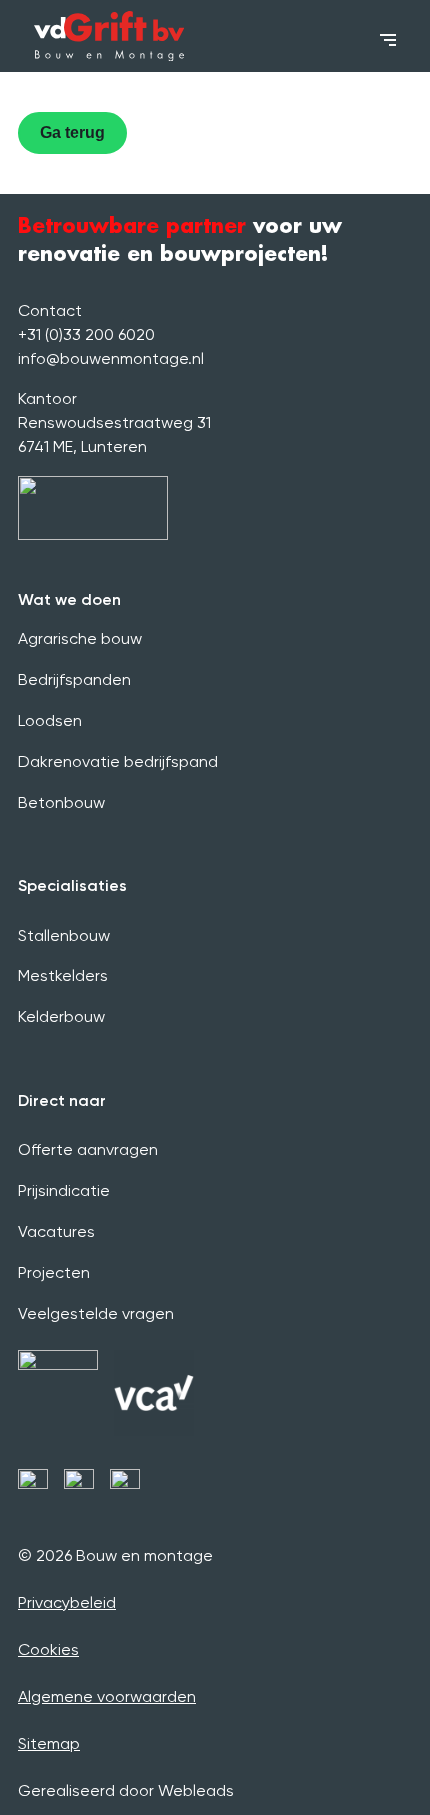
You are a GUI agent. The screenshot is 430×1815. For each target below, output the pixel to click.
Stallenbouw (64, 935)
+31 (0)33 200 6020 (86, 334)
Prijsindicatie (64, 1190)
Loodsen (50, 720)
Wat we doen (69, 599)
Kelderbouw (61, 1016)
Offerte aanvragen (88, 1149)
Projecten (54, 1272)
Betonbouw (61, 802)
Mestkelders (63, 975)
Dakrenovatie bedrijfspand (118, 761)
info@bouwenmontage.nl (111, 358)
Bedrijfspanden (74, 679)
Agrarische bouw (80, 638)
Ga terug (72, 132)
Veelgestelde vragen (96, 1313)
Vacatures (56, 1231)
